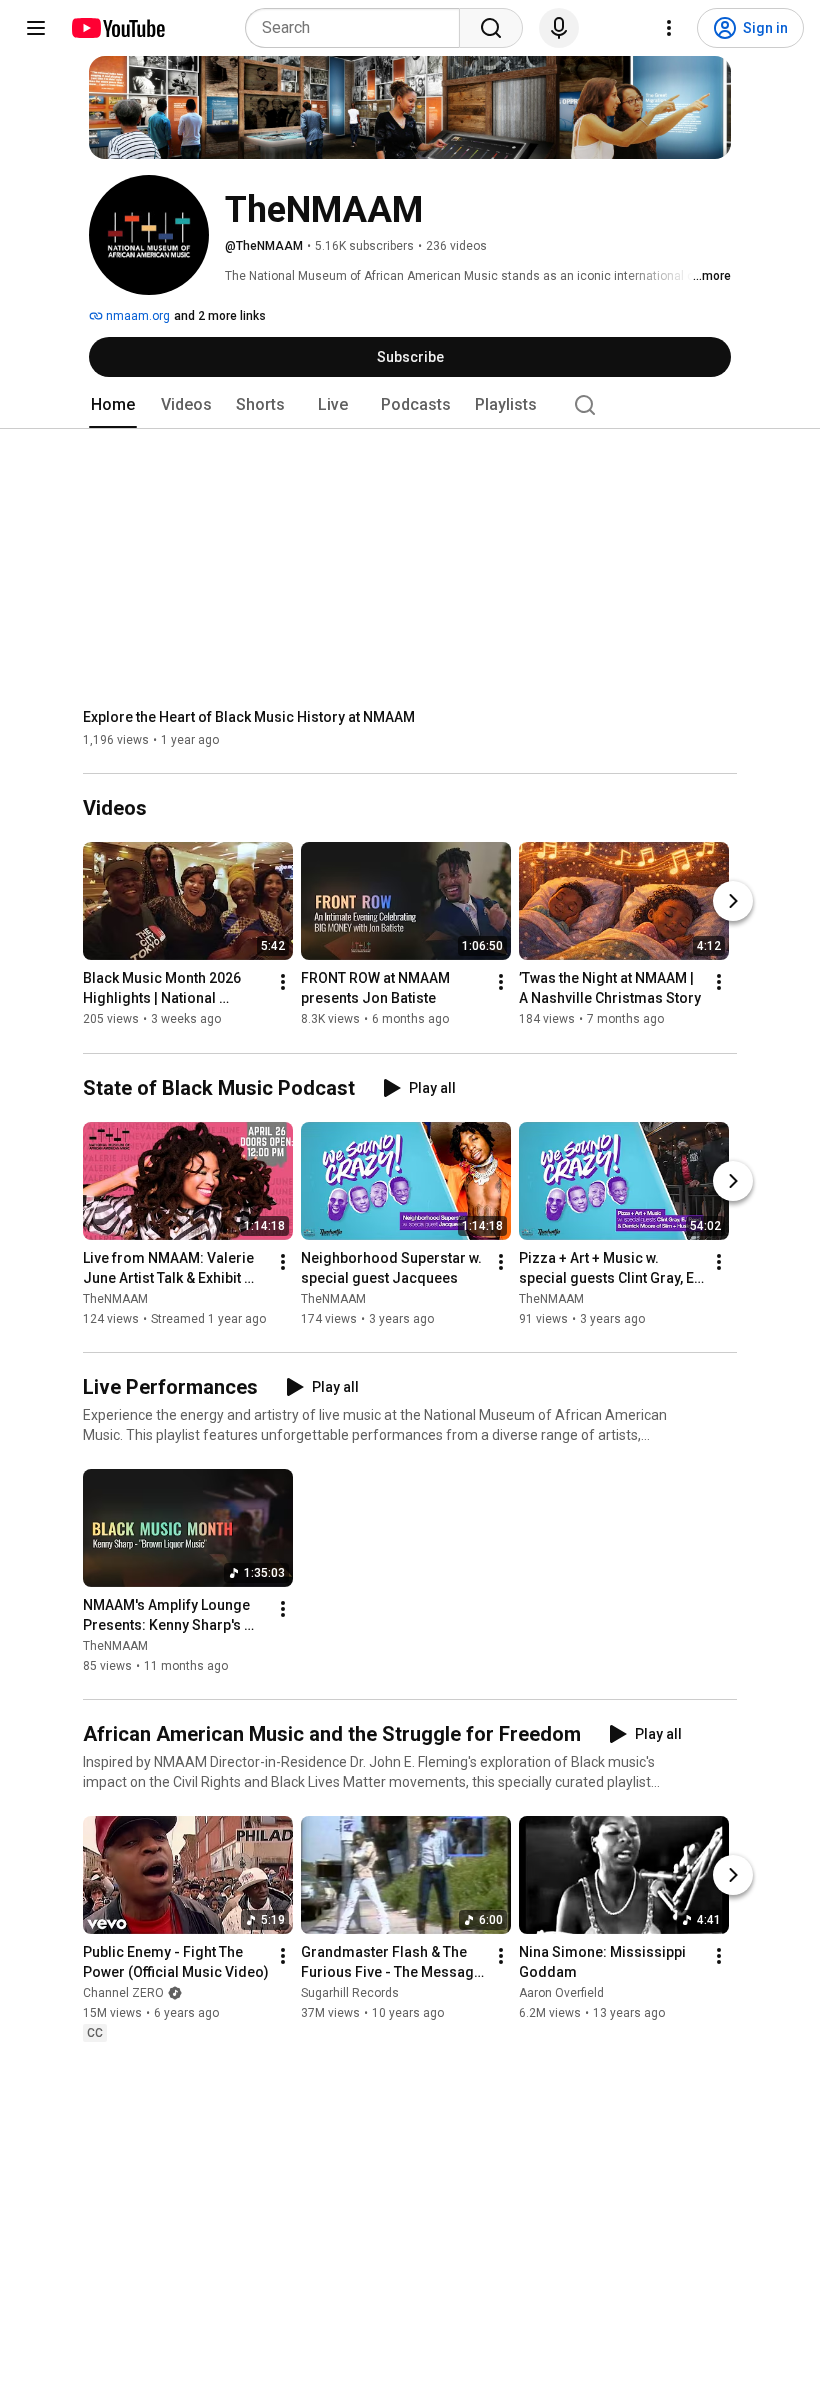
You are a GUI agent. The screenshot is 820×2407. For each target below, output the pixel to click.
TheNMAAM (115, 1299)
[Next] (733, 902)
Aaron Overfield (561, 1993)
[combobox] (358, 28)
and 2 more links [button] (220, 316)
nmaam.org (136, 316)
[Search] (491, 28)
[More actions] (283, 983)
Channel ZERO (123, 1993)
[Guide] (36, 28)
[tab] (113, 405)
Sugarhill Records (350, 1993)
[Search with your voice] (559, 28)
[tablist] (410, 405)
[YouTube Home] (117, 28)
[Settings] (669, 28)
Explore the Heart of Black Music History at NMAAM (249, 717)
